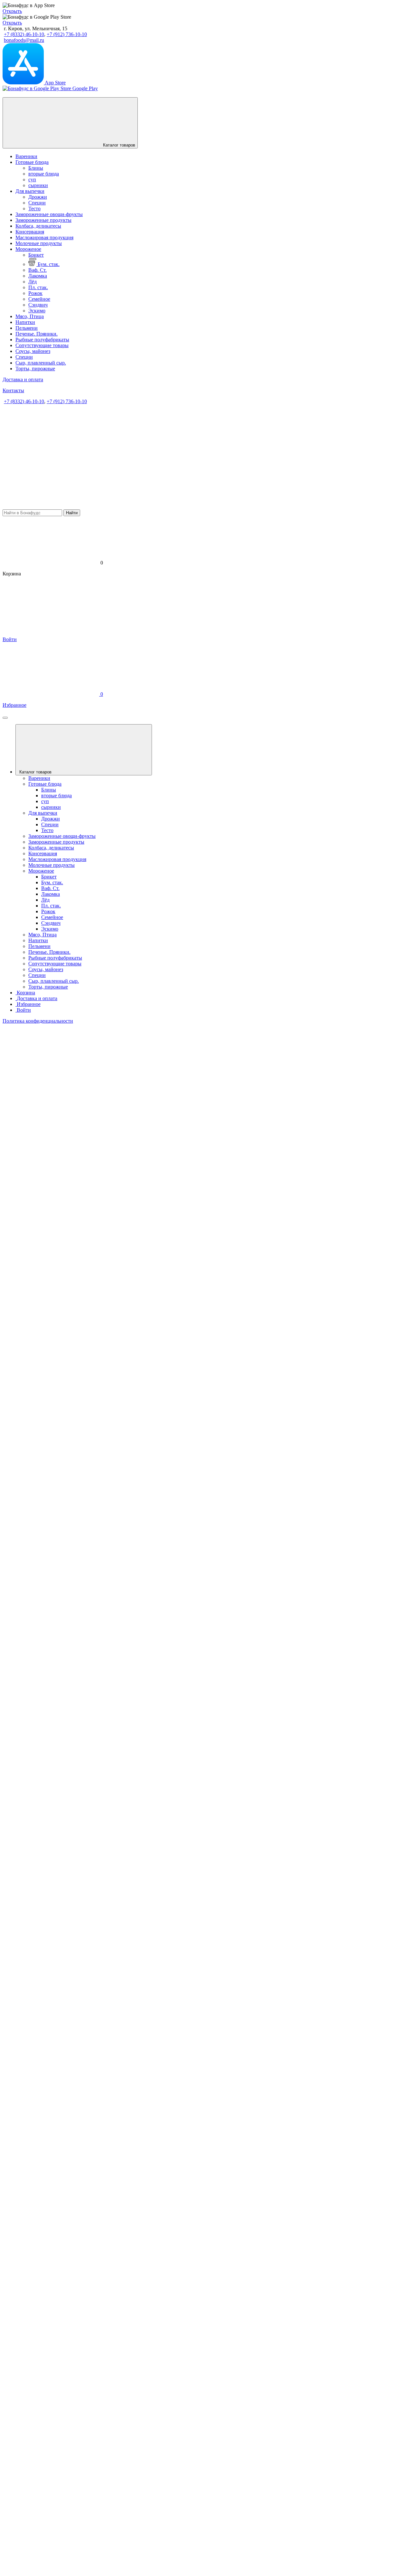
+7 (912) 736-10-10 (67, 34)
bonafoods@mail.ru (24, 40)
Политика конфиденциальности (38, 1021)
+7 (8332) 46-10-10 (24, 34)
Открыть (12, 11)
